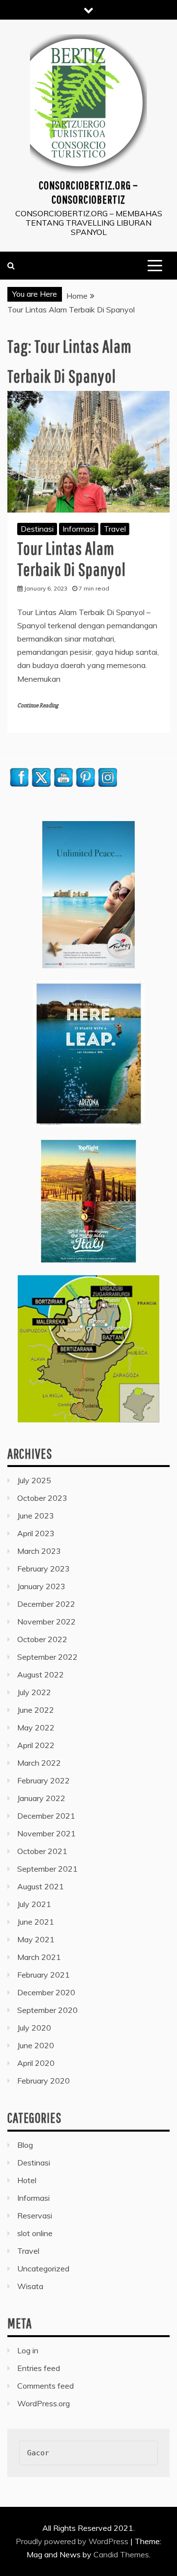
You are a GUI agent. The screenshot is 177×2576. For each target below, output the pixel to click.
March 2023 (39, 1551)
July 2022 (34, 1692)
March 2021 (39, 1957)
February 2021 (44, 1975)
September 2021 (47, 1869)
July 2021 (34, 1904)
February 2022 (44, 1780)
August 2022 (41, 1674)
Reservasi (35, 2215)
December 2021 (46, 1816)
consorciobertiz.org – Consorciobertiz (88, 192)
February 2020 (44, 2081)
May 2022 (36, 1727)
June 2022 (36, 1710)
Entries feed (39, 2368)
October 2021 (42, 1851)
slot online (35, 2233)
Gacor (38, 2453)
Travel (115, 529)
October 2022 (42, 1639)
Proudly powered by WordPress (73, 2541)
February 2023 (44, 1569)
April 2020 (36, 2063)
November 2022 (46, 1622)
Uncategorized (43, 2268)
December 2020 (46, 1992)
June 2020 (36, 2045)
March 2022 (39, 1763)
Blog (25, 2145)
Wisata (30, 2286)
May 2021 (36, 1939)
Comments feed (45, 2386)
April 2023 (36, 1533)
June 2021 (36, 1922)
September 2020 (47, 2010)
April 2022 (36, 1745)
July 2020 (34, 2028)
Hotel (27, 2180)
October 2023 (42, 1498)
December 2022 (46, 1604)
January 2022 (41, 1798)
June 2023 (36, 1516)
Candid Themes (121, 2554)
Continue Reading (38, 706)
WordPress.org (44, 2403)
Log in (28, 2350)
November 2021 (46, 1833)
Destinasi (37, 529)
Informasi (79, 529)
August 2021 (41, 1886)
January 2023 (41, 1586)
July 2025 (34, 1480)
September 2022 (47, 1657)
